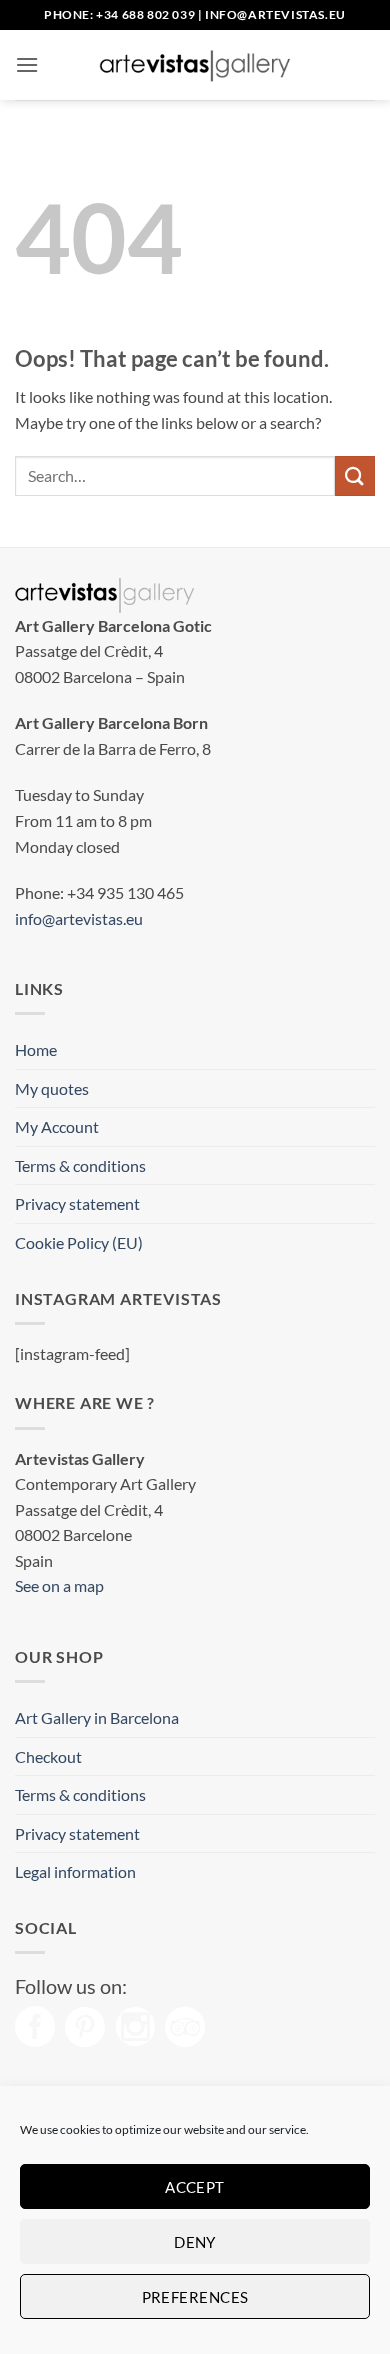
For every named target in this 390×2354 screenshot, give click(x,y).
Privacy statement (77, 1203)
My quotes (52, 1088)
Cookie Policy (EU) (79, 1242)
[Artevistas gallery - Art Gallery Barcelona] (195, 65)
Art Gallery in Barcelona (97, 1717)
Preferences (195, 2297)
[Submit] (355, 475)
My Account (57, 1126)
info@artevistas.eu (275, 14)
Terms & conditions (80, 1165)
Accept (195, 2187)
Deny (195, 2242)
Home (36, 1049)
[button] (27, 64)
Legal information (75, 1871)
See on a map (59, 1585)
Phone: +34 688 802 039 (119, 14)
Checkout (48, 1756)
